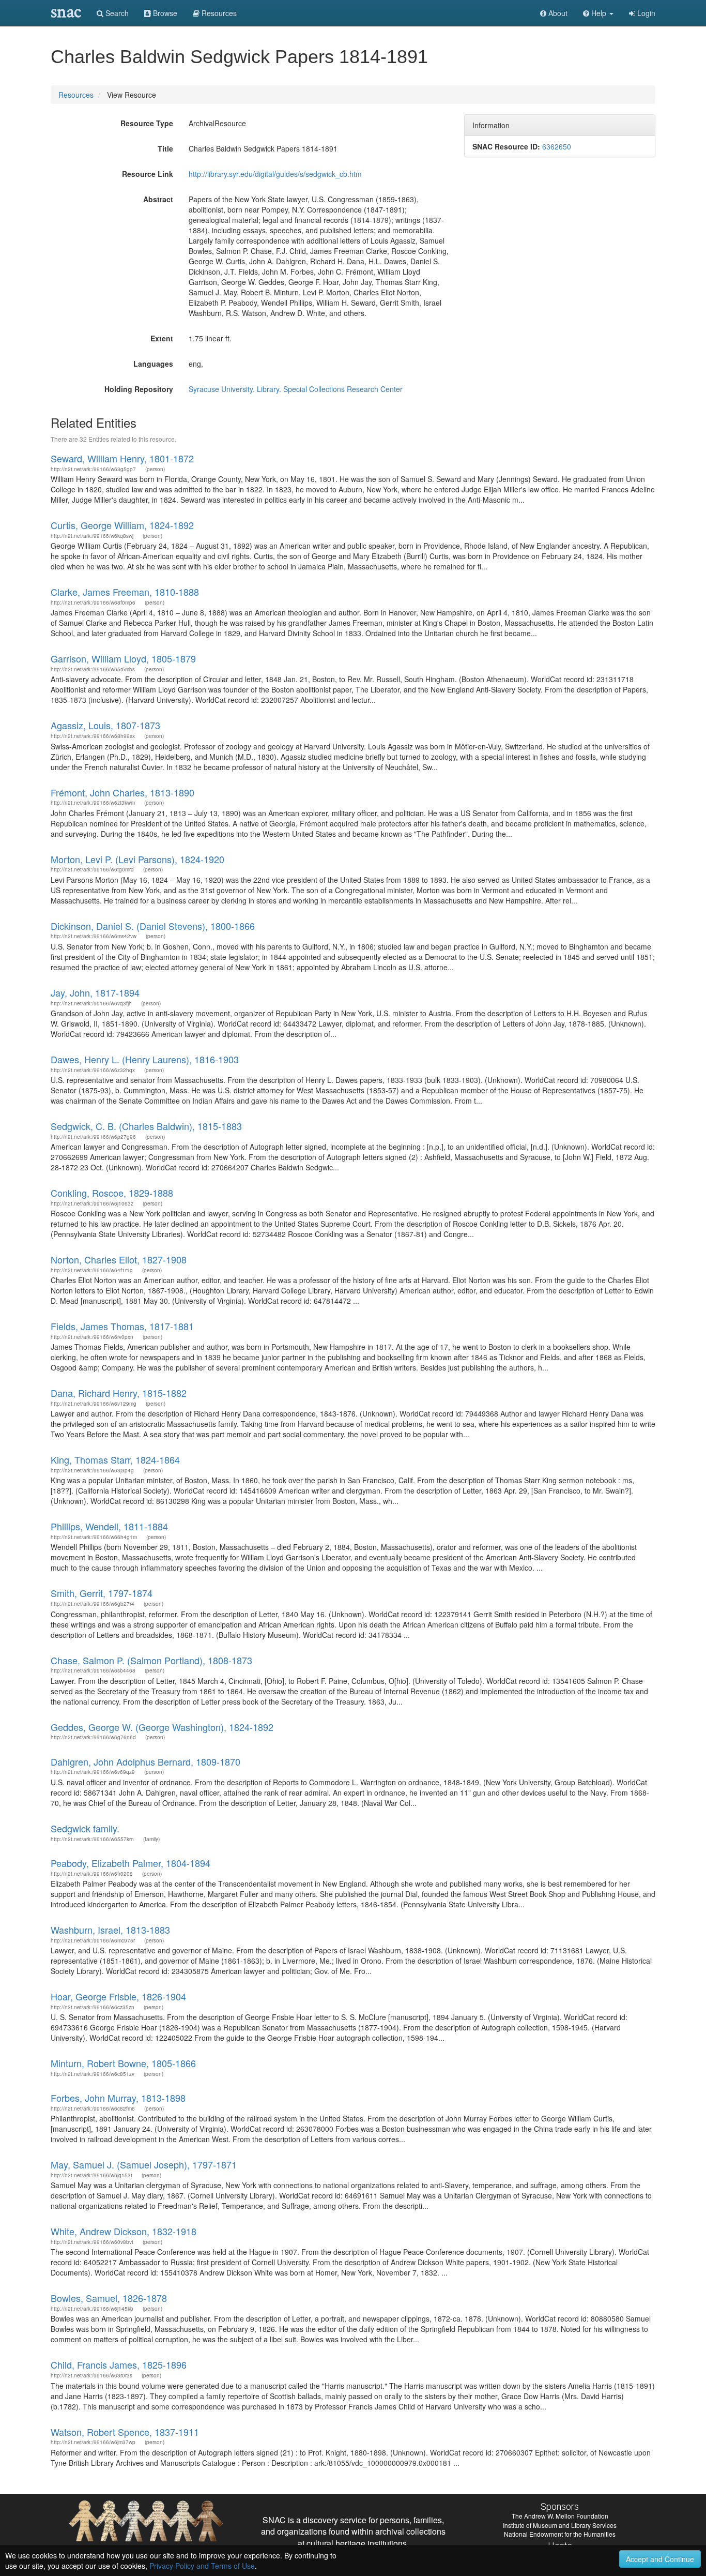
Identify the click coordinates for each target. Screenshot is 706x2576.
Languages (153, 364)
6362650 (557, 146)
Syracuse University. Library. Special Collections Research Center (296, 389)
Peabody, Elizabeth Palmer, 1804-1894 (131, 1863)
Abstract (158, 199)
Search (116, 13)
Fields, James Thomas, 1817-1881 (122, 1326)
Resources (76, 95)
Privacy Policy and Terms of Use (202, 2566)
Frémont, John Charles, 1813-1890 (122, 792)
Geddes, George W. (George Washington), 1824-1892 (162, 1727)
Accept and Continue (660, 2559)
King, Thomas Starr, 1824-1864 (115, 1459)
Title (165, 148)
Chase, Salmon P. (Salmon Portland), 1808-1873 (151, 1660)
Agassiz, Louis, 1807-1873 (105, 725)
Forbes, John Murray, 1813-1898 (118, 2098)
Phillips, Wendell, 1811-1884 (109, 1526)
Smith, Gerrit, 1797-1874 (102, 1593)
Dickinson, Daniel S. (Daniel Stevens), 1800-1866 (153, 926)
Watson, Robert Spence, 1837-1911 (125, 2432)
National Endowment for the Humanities (560, 2534)
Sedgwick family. (85, 1828)
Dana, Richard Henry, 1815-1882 (119, 1393)
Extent (162, 338)
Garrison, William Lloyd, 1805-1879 (123, 658)
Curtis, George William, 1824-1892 (122, 525)
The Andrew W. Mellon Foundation (560, 2516)
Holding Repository (139, 389)
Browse (164, 13)
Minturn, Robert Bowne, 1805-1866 (123, 2063)
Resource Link (148, 174)
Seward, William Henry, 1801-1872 (122, 458)
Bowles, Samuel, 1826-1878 (109, 2298)
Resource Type (147, 123)
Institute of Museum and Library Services (560, 2525)
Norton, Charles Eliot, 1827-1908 (119, 1259)
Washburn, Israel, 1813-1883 (110, 1930)
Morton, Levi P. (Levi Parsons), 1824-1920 (137, 859)
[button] (598, 13)
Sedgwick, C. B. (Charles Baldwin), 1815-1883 (146, 1126)
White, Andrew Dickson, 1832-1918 (124, 2231)
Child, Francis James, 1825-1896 (119, 2364)
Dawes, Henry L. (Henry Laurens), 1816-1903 (145, 1059)
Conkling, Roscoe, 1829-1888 (112, 1193)
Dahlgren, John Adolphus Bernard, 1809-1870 (145, 1761)
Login (645, 13)
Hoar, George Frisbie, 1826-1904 (118, 1996)
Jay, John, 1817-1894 (95, 992)
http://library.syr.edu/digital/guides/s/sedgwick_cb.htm (275, 174)
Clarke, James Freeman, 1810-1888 (125, 592)
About (557, 13)
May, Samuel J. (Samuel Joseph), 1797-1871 (144, 2164)
